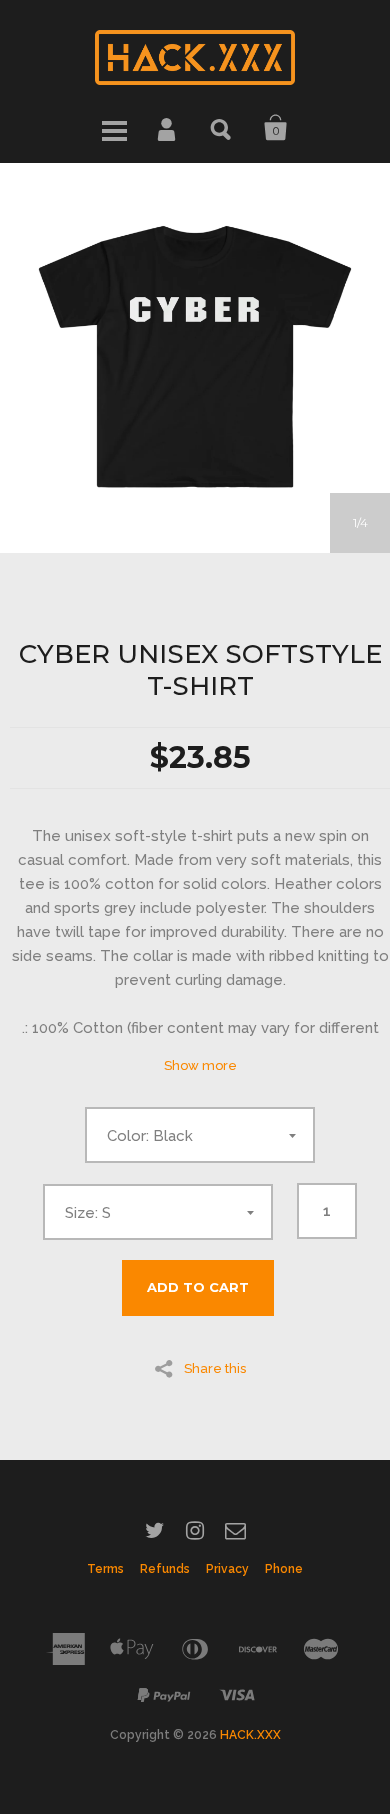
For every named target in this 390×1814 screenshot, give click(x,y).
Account (168, 128)
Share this (215, 1368)
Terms (105, 1569)
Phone (284, 1569)
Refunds (165, 1569)
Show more (200, 1065)
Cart (276, 128)
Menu (114, 128)
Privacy (227, 1569)
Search (222, 128)
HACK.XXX (250, 1735)
